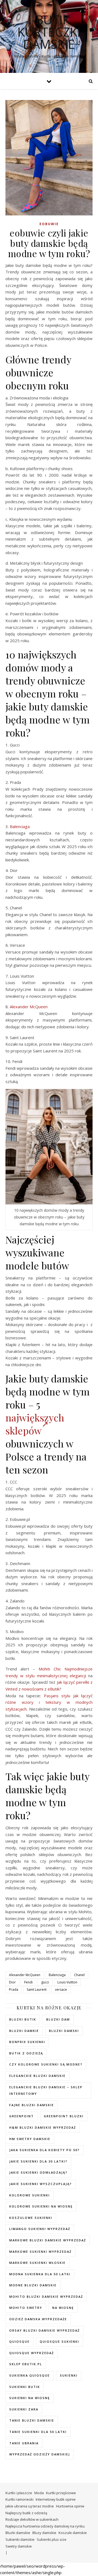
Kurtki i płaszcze (19, 2493)
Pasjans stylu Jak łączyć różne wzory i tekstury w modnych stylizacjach (49, 1702)
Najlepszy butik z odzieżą (26, 2513)
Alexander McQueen (29, 1007)
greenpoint (22, 2116)
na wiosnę (63, 2308)
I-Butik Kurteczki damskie (49, 32)
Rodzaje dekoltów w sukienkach (32, 2519)
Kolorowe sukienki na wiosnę (41, 2206)
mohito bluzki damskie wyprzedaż (46, 2297)
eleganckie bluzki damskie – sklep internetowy (46, 2090)
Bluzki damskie (18, 2533)
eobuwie (49, 224)
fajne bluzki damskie (32, 2105)
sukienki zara (24, 2409)
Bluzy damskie (44, 2533)
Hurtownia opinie (70, 2506)
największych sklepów (35, 1424)
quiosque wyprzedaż (32, 2353)
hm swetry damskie (30, 2139)
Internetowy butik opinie (56, 2499)
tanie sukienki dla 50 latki (38, 2432)
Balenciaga (20, 826)
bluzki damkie (24, 2031)
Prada (14, 1990)
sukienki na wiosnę (30, 2398)
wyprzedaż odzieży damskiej (40, 2454)
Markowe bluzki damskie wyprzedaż (48, 2240)
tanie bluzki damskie (32, 2420)
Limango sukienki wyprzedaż (40, 2229)
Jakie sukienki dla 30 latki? (38, 2161)
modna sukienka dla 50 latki (40, 2274)
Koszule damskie (73, 2533)
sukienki (69, 2375)
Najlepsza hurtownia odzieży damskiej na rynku (45, 2526)
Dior (12, 1982)
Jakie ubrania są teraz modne (30, 2506)
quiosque (19, 2341)
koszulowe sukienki (31, 2218)
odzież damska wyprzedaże (38, 2319)
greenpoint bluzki (64, 2116)
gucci (45, 1982)
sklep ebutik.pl (26, 2364)
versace (61, 1990)
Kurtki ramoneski (19, 2499)
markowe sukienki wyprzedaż (40, 2252)
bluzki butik (23, 2019)
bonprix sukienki (27, 2042)
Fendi (28, 1982)
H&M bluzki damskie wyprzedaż (43, 2127)
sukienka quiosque (30, 2375)
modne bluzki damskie (33, 2285)
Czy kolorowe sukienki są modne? (46, 2064)
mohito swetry (26, 2308)
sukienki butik (25, 2387)
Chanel (79, 1975)
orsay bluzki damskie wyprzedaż (45, 2330)
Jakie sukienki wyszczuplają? (41, 2184)
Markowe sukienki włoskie (37, 2263)
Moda (39, 2493)
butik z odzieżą (26, 2053)
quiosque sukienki (59, 2341)
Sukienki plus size (52, 2539)
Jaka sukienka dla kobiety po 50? (45, 2150)
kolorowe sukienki (30, 2195)
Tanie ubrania (24, 2443)
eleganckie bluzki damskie (37, 2076)
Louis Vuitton (67, 1982)
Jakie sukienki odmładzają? (38, 2172)
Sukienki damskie (20, 2539)
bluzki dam (58, 2019)
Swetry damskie (19, 2546)
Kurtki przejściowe (61, 2493)
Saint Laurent (37, 1990)
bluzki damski (64, 2031)
